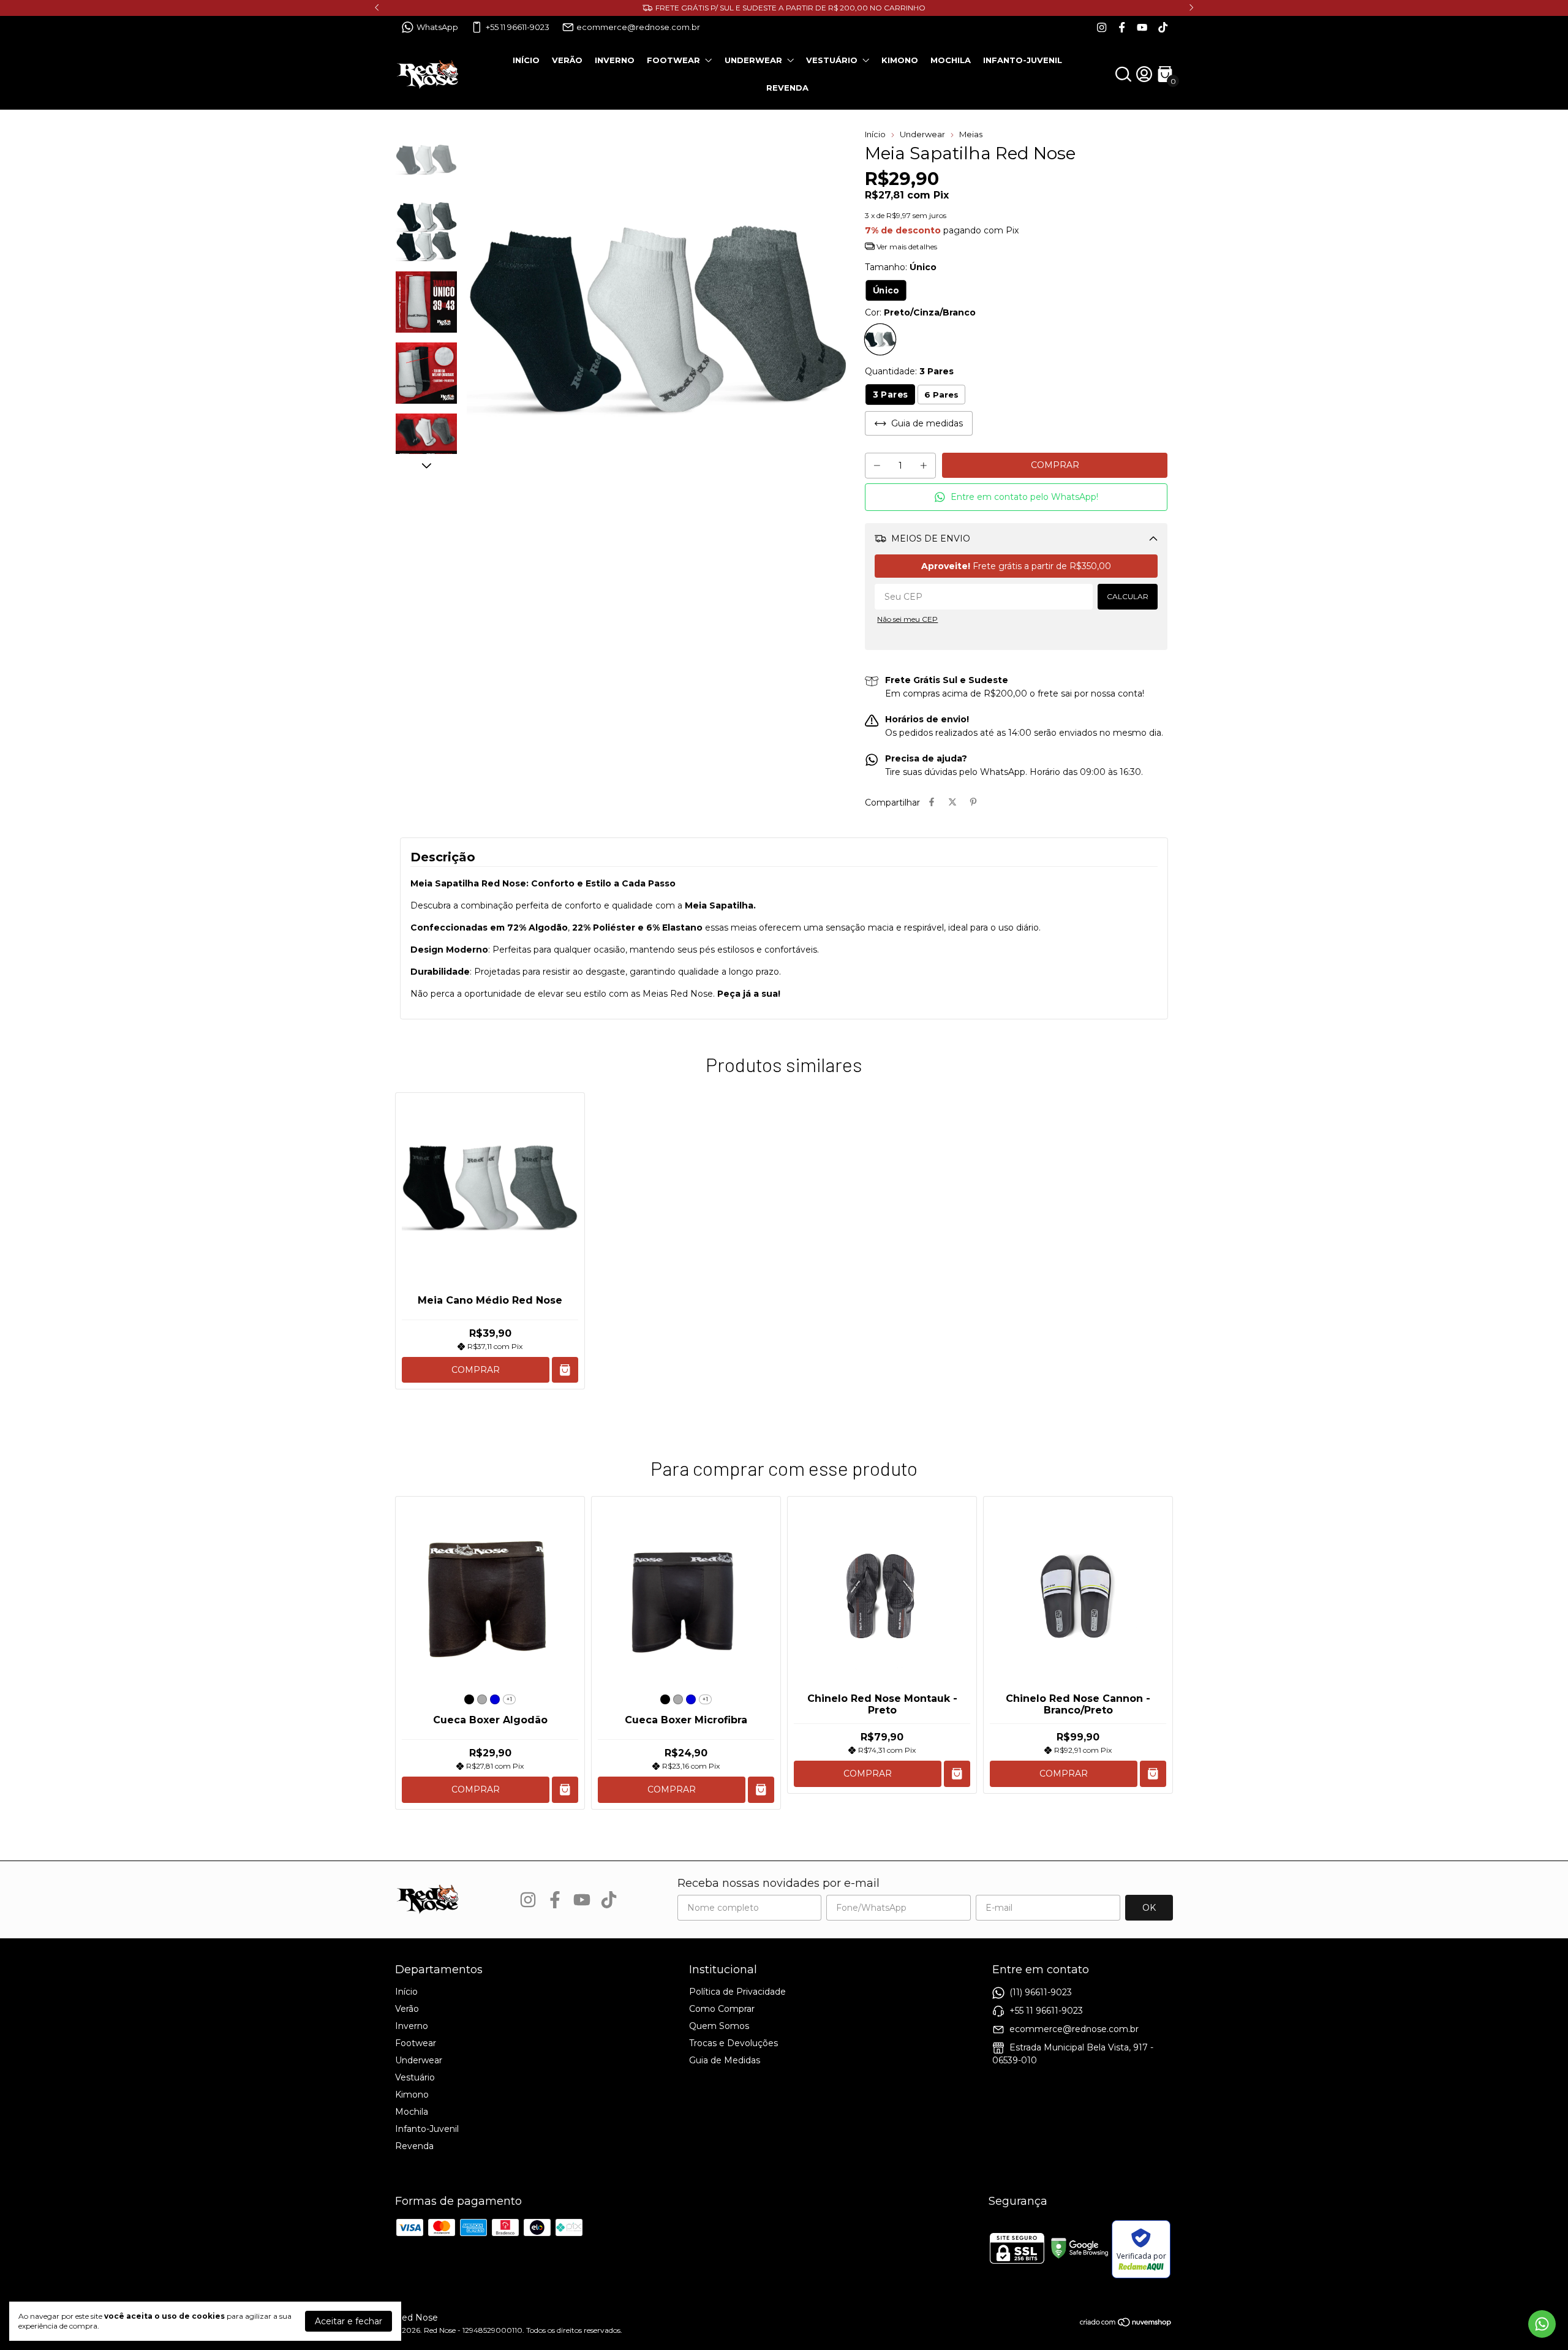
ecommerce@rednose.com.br (638, 27)
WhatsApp (437, 27)
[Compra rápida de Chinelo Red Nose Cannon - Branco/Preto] (1153, 1774)
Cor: (920, 312)
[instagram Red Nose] (1102, 27)
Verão (567, 60)
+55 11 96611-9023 (518, 27)
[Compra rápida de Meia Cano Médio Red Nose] (565, 1370)
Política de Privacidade (737, 1992)
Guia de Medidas (725, 2060)
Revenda (787, 88)
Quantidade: (909, 371)
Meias (971, 134)
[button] (1016, 497)
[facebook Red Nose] (1122, 27)
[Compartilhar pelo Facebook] (932, 803)
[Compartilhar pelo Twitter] (952, 803)
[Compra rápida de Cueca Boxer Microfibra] (761, 1790)
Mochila (951, 60)
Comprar (476, 1370)
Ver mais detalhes (906, 247)
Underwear (753, 60)
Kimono (900, 60)
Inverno (615, 60)
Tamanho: (901, 267)
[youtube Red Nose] (1142, 27)
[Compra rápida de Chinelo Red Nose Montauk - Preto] (957, 1774)
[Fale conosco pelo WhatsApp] (1542, 2324)
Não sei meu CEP (907, 619)
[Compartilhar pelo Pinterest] (973, 803)
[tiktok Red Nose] (1163, 27)
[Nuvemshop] (1126, 2324)
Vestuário (832, 60)
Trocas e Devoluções (733, 2043)
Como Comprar (722, 2009)
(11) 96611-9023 (1041, 1992)
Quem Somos (719, 2026)
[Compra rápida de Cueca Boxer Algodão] (565, 1790)
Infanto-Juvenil (1023, 60)
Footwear (673, 60)
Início (526, 60)
